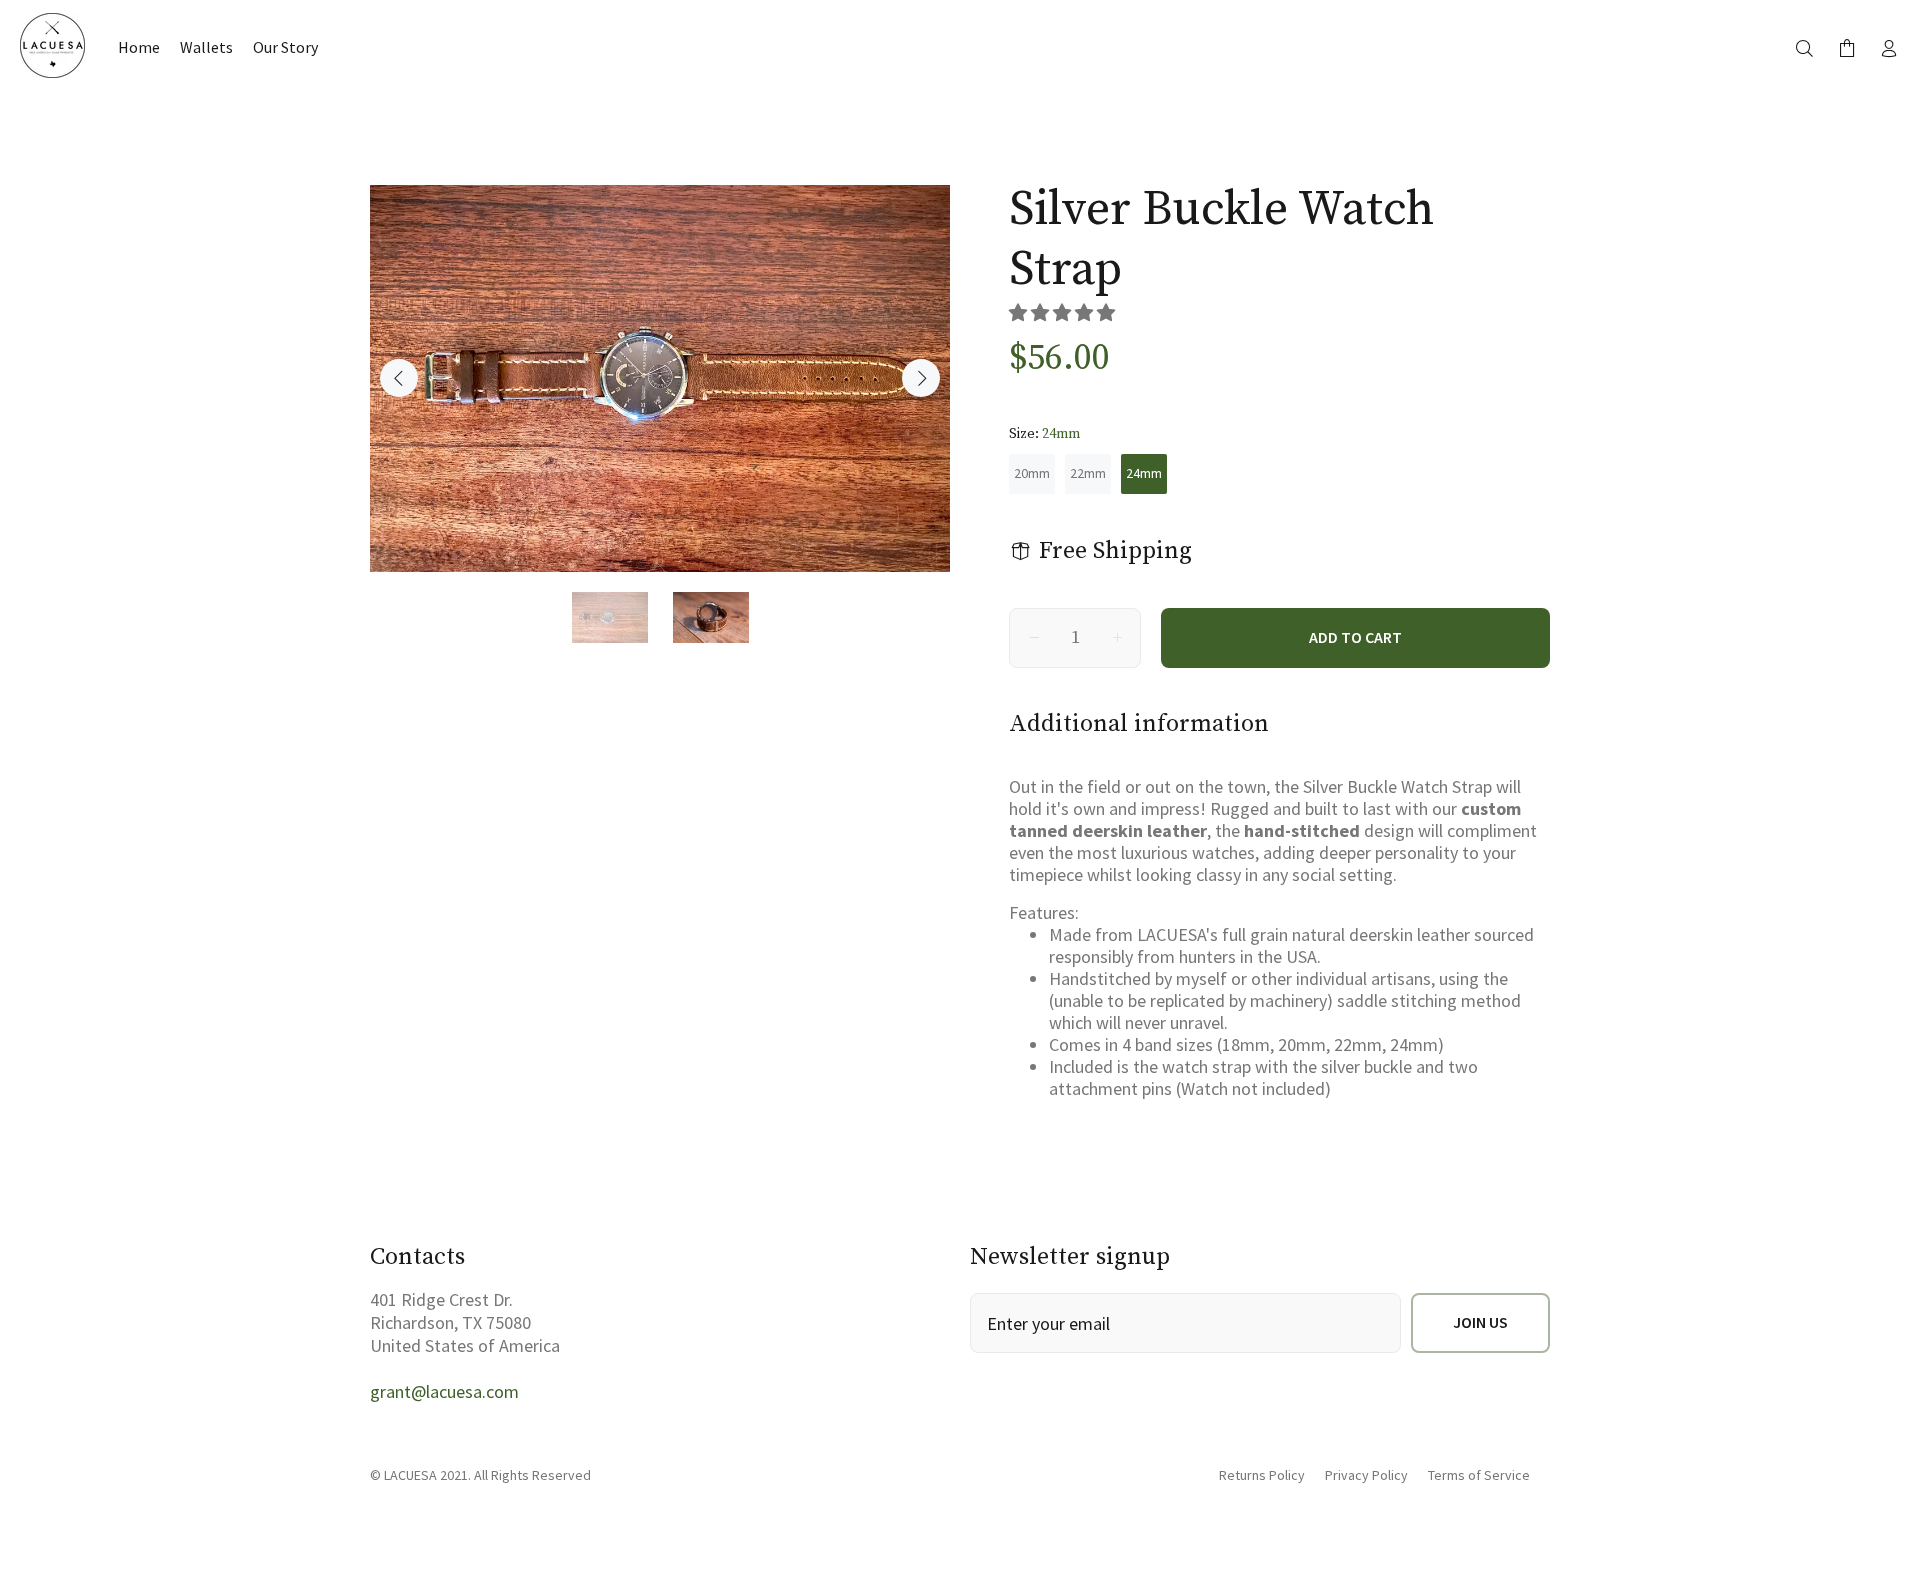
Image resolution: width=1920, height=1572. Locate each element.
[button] (1064, 312)
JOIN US (1480, 1322)
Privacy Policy (1366, 1475)
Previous (399, 378)
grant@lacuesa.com (444, 1391)
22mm (1088, 473)
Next (921, 378)
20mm (1032, 473)
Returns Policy (1262, 1475)
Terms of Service (1479, 1475)
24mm (1144, 473)
